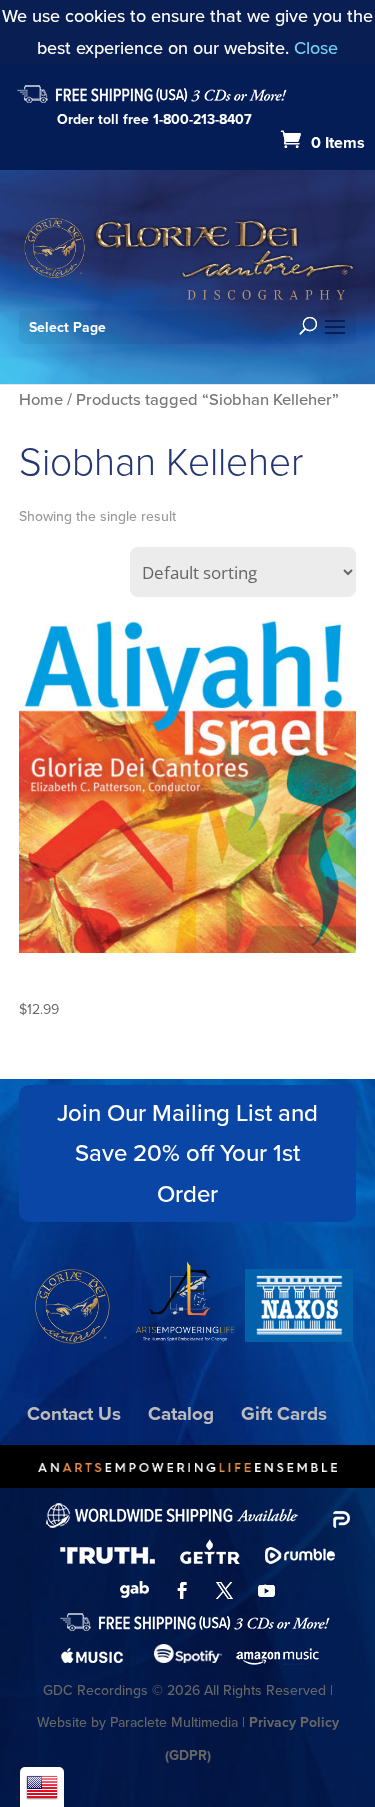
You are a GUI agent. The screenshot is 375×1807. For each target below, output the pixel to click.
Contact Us (74, 1413)
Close (316, 48)
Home (41, 399)
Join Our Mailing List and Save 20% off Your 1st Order (187, 1154)
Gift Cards (284, 1413)
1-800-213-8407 (202, 119)
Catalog (181, 1413)
